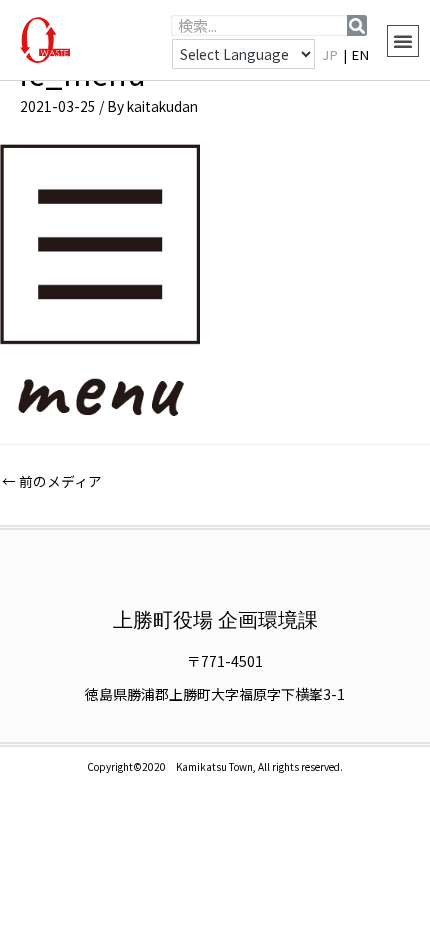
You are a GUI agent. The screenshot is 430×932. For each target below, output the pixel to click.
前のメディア (52, 481)
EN (361, 54)
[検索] (357, 25)
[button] (403, 41)
